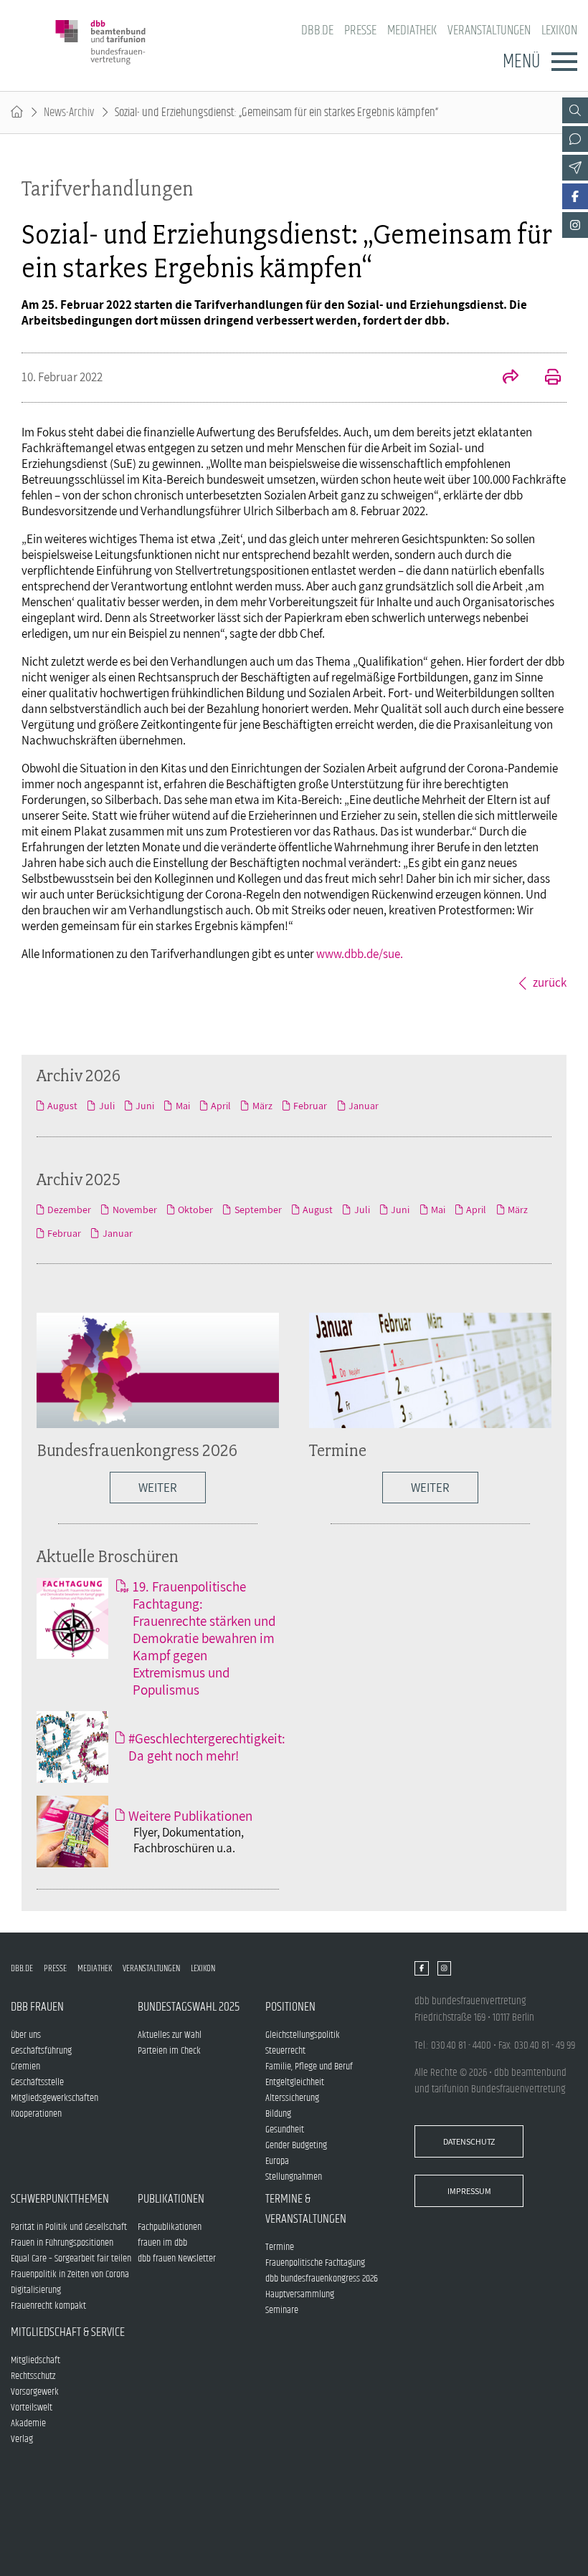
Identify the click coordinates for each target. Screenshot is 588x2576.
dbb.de (317, 30)
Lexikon (559, 30)
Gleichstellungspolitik (303, 2035)
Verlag (22, 2439)
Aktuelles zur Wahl (170, 2035)
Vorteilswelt (32, 2408)
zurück (550, 982)
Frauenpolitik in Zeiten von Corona (70, 2274)
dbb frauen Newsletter (177, 2259)
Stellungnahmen (294, 2177)
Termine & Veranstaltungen (306, 2209)
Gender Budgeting (296, 2145)
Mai (182, 1106)
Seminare (282, 2310)
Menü (521, 62)
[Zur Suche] (575, 110)
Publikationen (171, 2199)
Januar (364, 1106)
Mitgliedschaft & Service (68, 2332)
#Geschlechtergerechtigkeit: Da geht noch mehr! (207, 1747)
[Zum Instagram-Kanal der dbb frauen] (575, 225)
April (221, 1106)
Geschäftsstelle (37, 2082)
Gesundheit (285, 2130)
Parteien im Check (169, 2051)
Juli (106, 1106)
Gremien (25, 2067)
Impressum (469, 2191)
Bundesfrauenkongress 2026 (137, 1450)
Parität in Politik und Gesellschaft (69, 2227)
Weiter (430, 1488)
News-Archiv (69, 112)
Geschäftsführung (41, 2051)
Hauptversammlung (300, 2294)
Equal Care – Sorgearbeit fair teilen (71, 2259)
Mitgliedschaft (35, 2360)
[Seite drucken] (545, 378)
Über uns (26, 2035)
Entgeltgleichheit (295, 2082)
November (134, 1210)
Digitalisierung (36, 2290)
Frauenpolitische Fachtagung (315, 2263)
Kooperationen (36, 2114)
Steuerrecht (285, 2051)
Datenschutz (469, 2141)
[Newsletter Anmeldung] (575, 168)
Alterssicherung (292, 2098)
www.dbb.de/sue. (360, 954)
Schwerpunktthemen (60, 2199)
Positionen (290, 2007)
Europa (277, 2161)
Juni (145, 1106)
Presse (360, 30)
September (258, 1210)
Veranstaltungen (489, 30)
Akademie (28, 2423)
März (262, 1106)
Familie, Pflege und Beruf (309, 2067)
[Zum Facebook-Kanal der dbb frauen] (575, 196)
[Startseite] (17, 112)
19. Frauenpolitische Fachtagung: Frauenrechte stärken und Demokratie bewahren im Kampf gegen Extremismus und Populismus (204, 1638)
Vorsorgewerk (35, 2392)
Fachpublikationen (170, 2227)
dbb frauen (37, 2007)
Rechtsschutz (33, 2376)
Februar (310, 1106)
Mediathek (412, 30)
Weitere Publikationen (190, 1816)
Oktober (195, 1210)
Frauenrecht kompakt (48, 2306)
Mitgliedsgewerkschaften (54, 2098)
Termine (338, 1450)
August (62, 1106)
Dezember (69, 1210)
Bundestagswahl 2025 (189, 2007)
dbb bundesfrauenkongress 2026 (322, 2279)
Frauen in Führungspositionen (62, 2243)
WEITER (158, 1488)
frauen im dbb (162, 2243)
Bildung (278, 2114)
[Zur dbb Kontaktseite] (575, 139)
